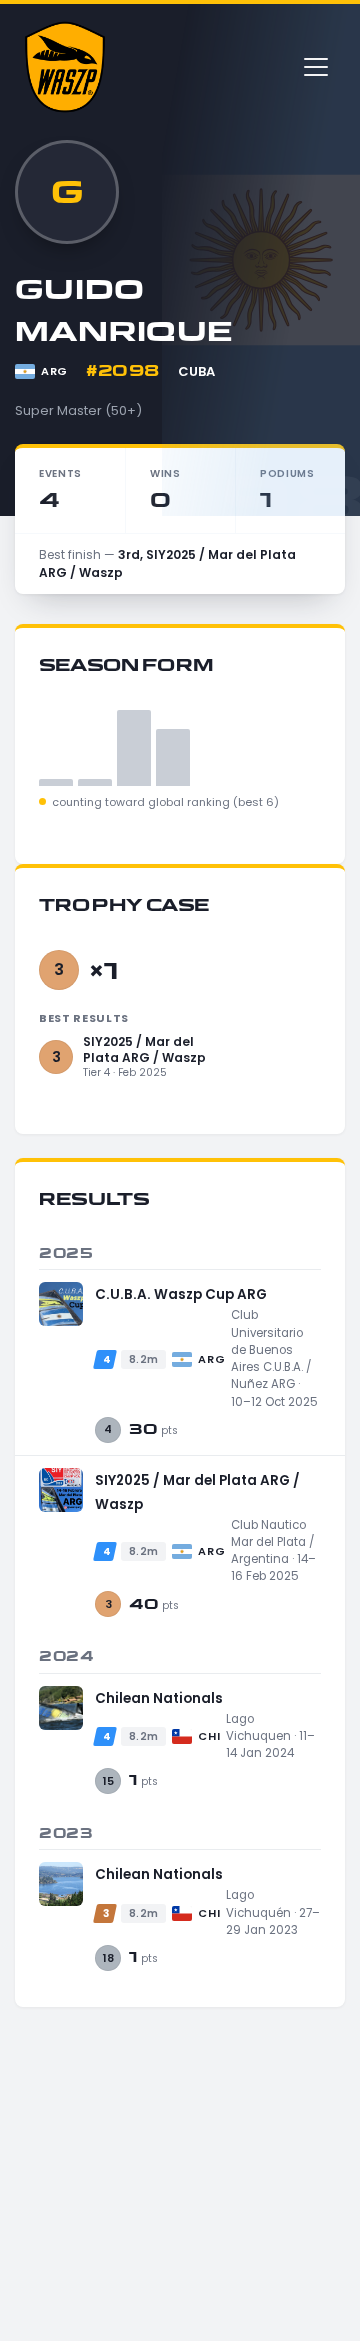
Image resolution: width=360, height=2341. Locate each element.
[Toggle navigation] (316, 67)
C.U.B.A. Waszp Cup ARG (181, 1294)
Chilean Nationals (159, 1698)
